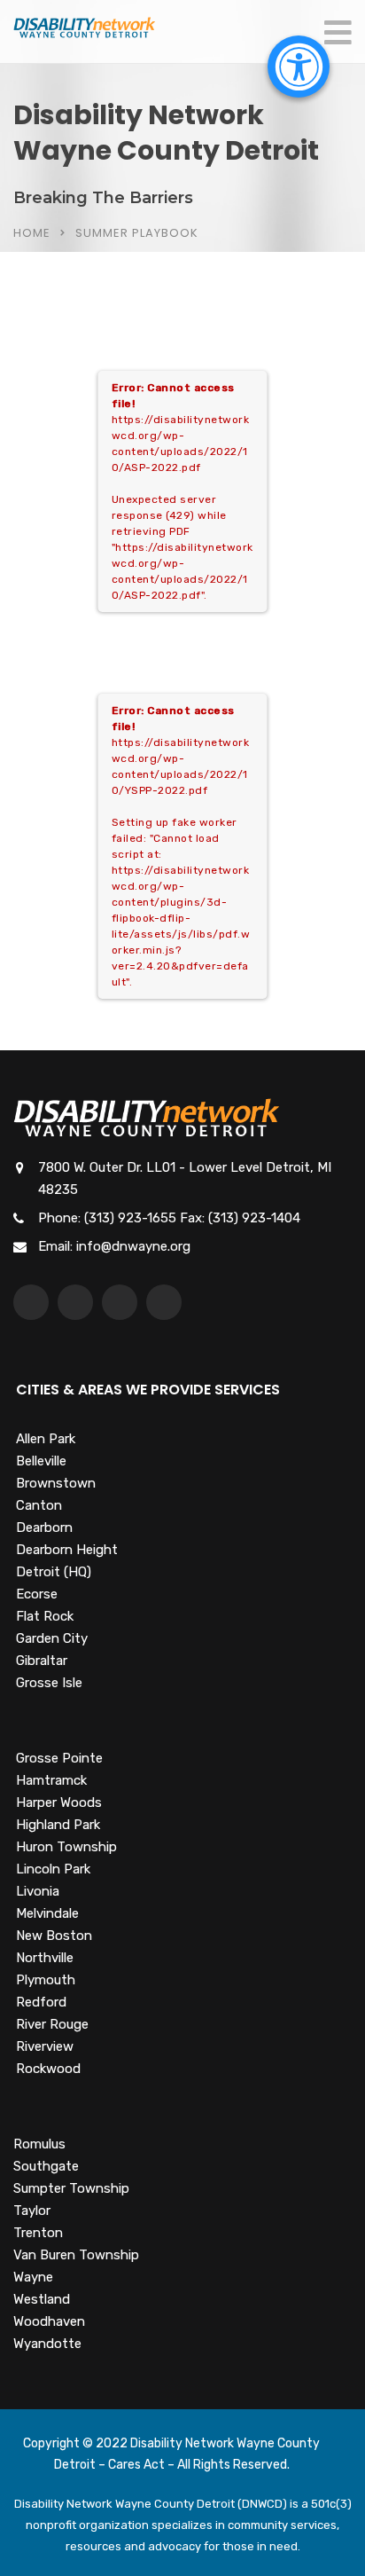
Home (32, 233)
